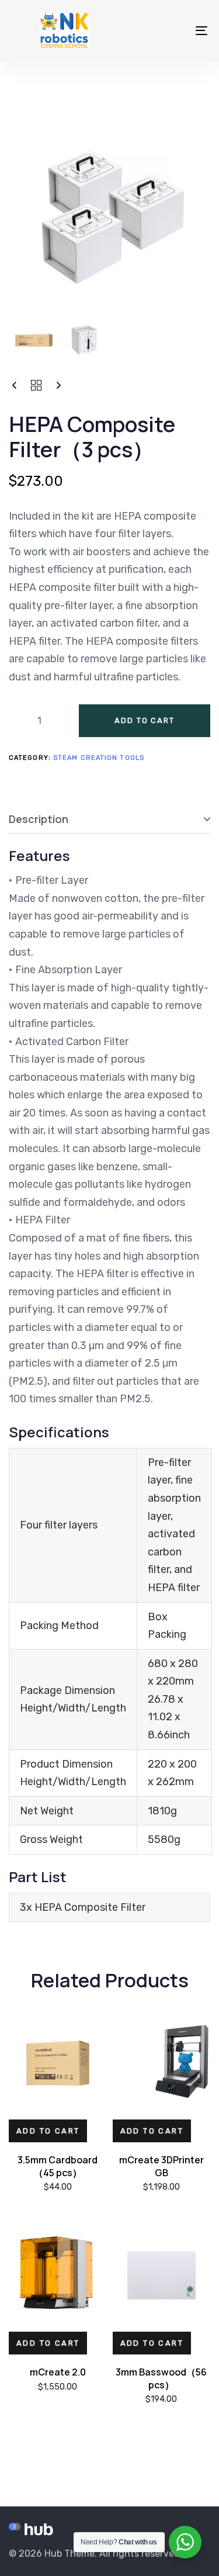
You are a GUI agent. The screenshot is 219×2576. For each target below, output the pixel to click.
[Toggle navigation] (175, 30)
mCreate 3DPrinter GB (161, 2166)
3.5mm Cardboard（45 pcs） (58, 2166)
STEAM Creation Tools (99, 758)
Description (39, 819)
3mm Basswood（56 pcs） (161, 2378)
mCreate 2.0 (58, 2372)
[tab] (109, 820)
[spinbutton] (39, 721)
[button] (48, 2131)
